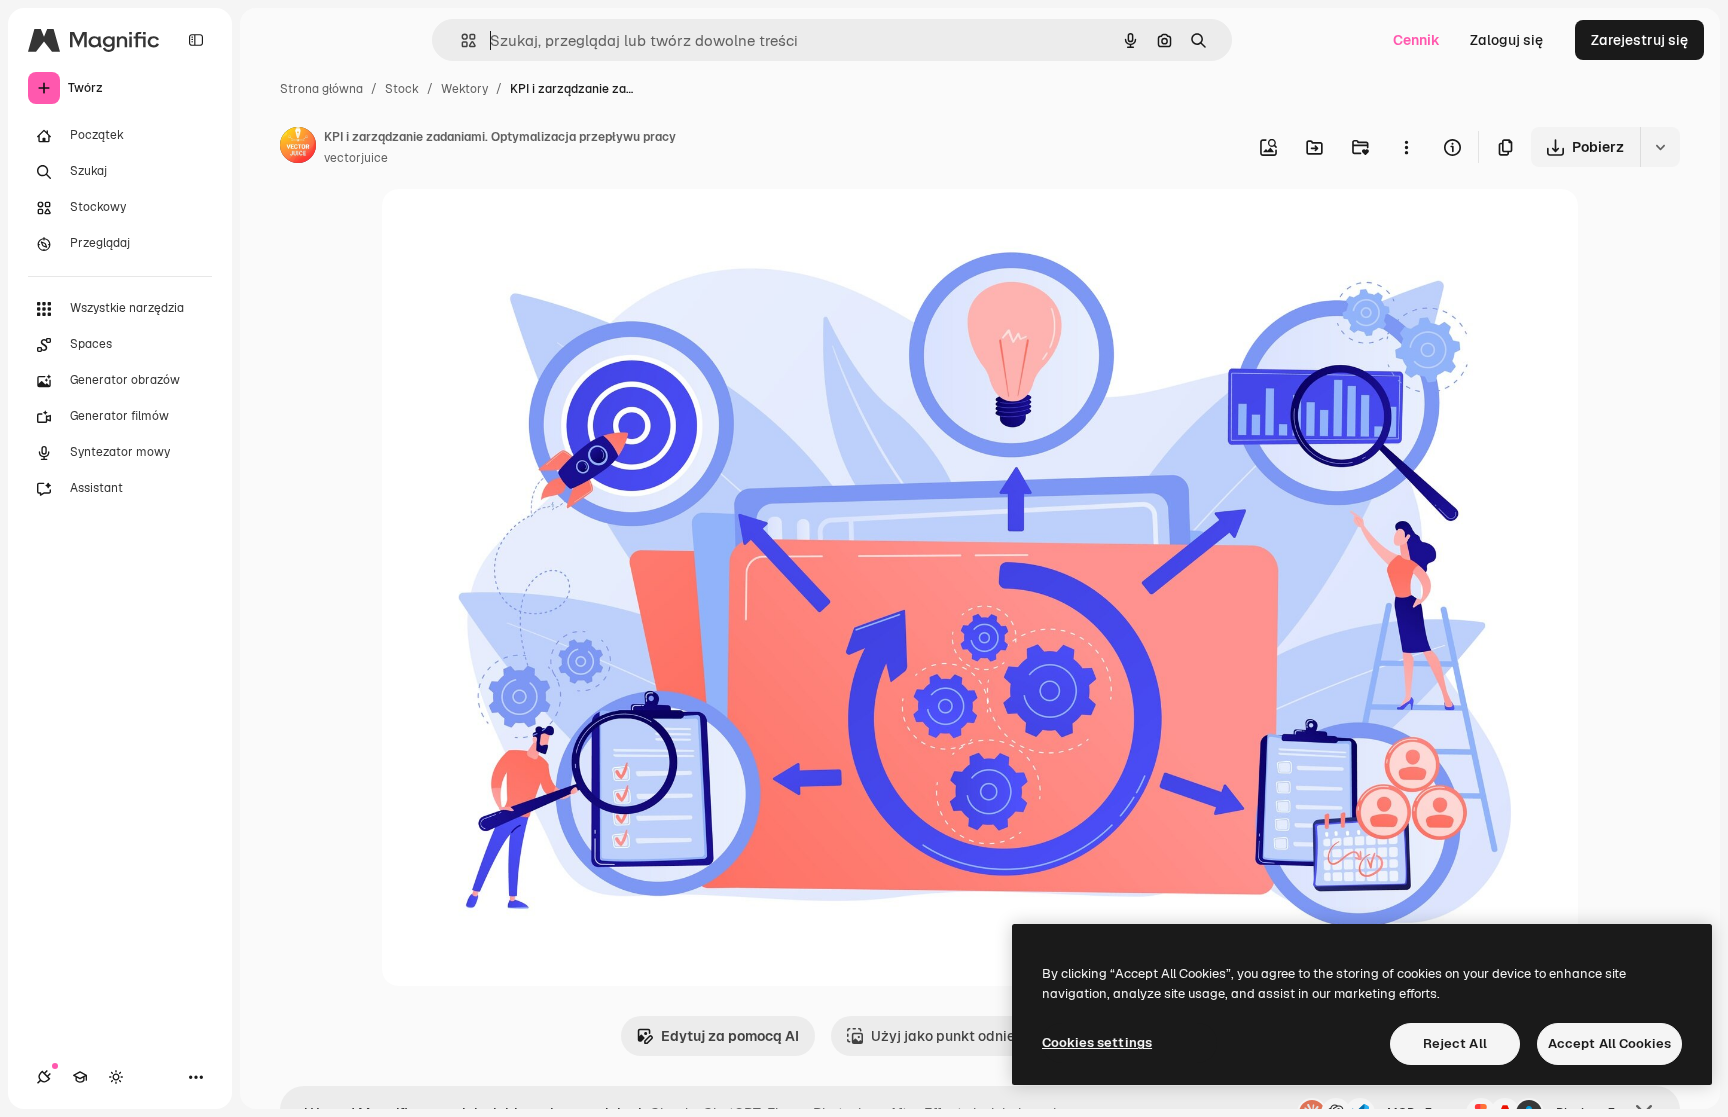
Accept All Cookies (1609, 1043)
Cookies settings (1097, 1042)
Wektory (464, 89)
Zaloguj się (1506, 40)
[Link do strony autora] (298, 148)
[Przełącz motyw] (116, 1077)
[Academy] (80, 1077)
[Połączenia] (44, 1077)
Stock (402, 89)
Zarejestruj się (1639, 40)
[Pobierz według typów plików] (1660, 147)
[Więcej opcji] (1406, 147)
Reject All (1455, 1043)
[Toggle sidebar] (196, 40)
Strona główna (321, 89)
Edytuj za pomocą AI (730, 1036)
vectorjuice (356, 158)
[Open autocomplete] (460, 40)
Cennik (1416, 40)
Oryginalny (520, 227)
